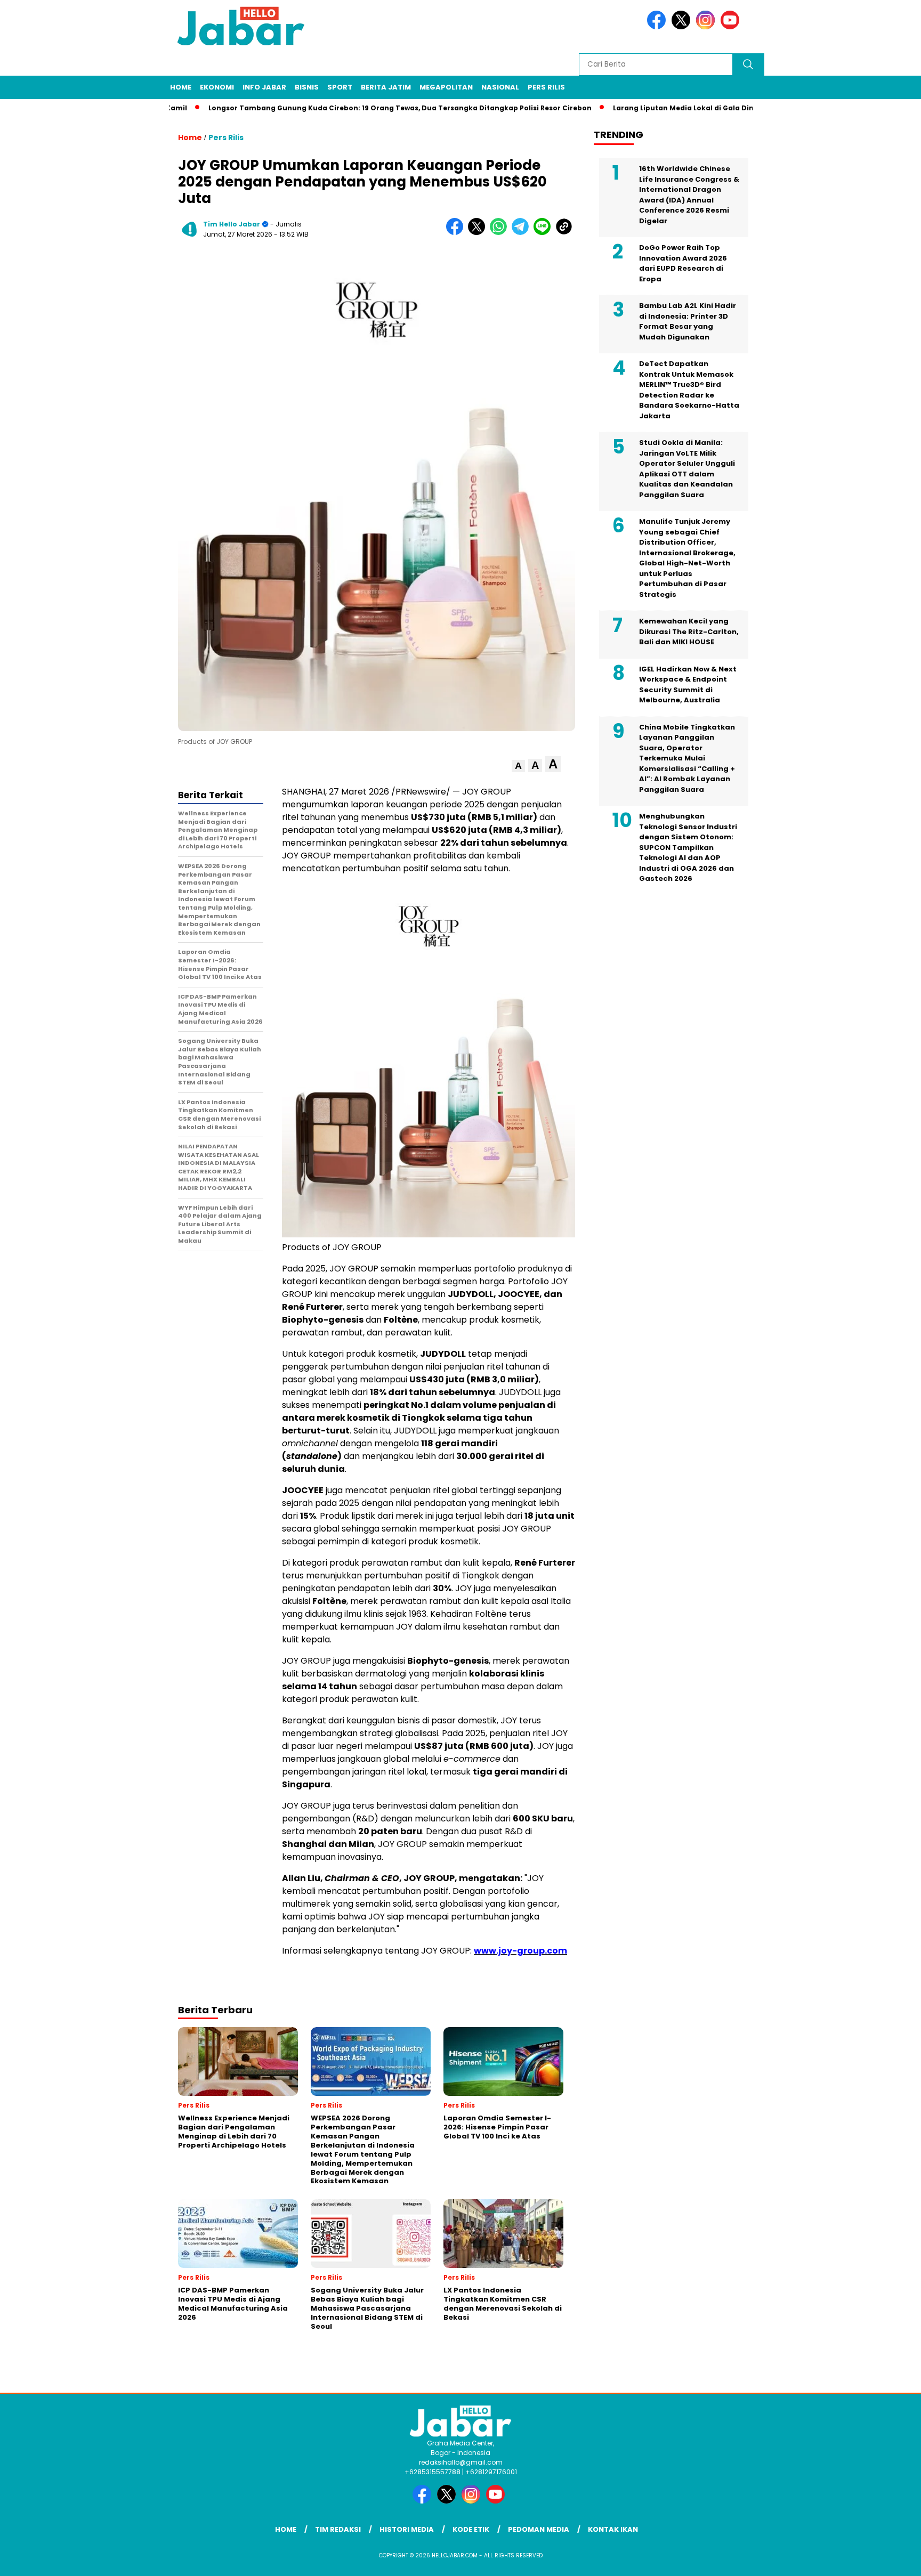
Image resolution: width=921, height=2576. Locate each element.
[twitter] (683, 27)
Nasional (500, 87)
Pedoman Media (539, 2529)
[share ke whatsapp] (501, 233)
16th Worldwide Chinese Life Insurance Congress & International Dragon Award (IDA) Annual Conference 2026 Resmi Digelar (689, 195)
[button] (518, 766)
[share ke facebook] (457, 233)
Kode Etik (471, 2529)
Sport (340, 87)
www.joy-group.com (520, 1951)
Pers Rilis (546, 87)
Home (181, 87)
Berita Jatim (386, 87)
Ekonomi (217, 87)
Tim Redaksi (338, 2529)
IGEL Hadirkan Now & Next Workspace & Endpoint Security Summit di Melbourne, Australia (688, 685)
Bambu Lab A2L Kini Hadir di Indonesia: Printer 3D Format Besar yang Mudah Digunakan (688, 321)
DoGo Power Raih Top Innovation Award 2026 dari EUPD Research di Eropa (683, 263)
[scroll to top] (884, 2559)
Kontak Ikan (613, 2529)
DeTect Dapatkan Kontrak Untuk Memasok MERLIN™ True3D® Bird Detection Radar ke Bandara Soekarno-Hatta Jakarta (689, 390)
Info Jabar (264, 87)
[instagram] (707, 27)
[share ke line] (544, 233)
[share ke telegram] (523, 233)
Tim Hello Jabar (232, 224)
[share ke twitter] (479, 233)
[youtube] (732, 27)
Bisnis (307, 87)
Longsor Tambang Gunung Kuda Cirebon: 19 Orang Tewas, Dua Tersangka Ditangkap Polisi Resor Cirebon (348, 108)
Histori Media (407, 2529)
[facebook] (658, 27)
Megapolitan (446, 87)
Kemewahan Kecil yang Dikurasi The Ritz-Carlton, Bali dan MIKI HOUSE (689, 631)
